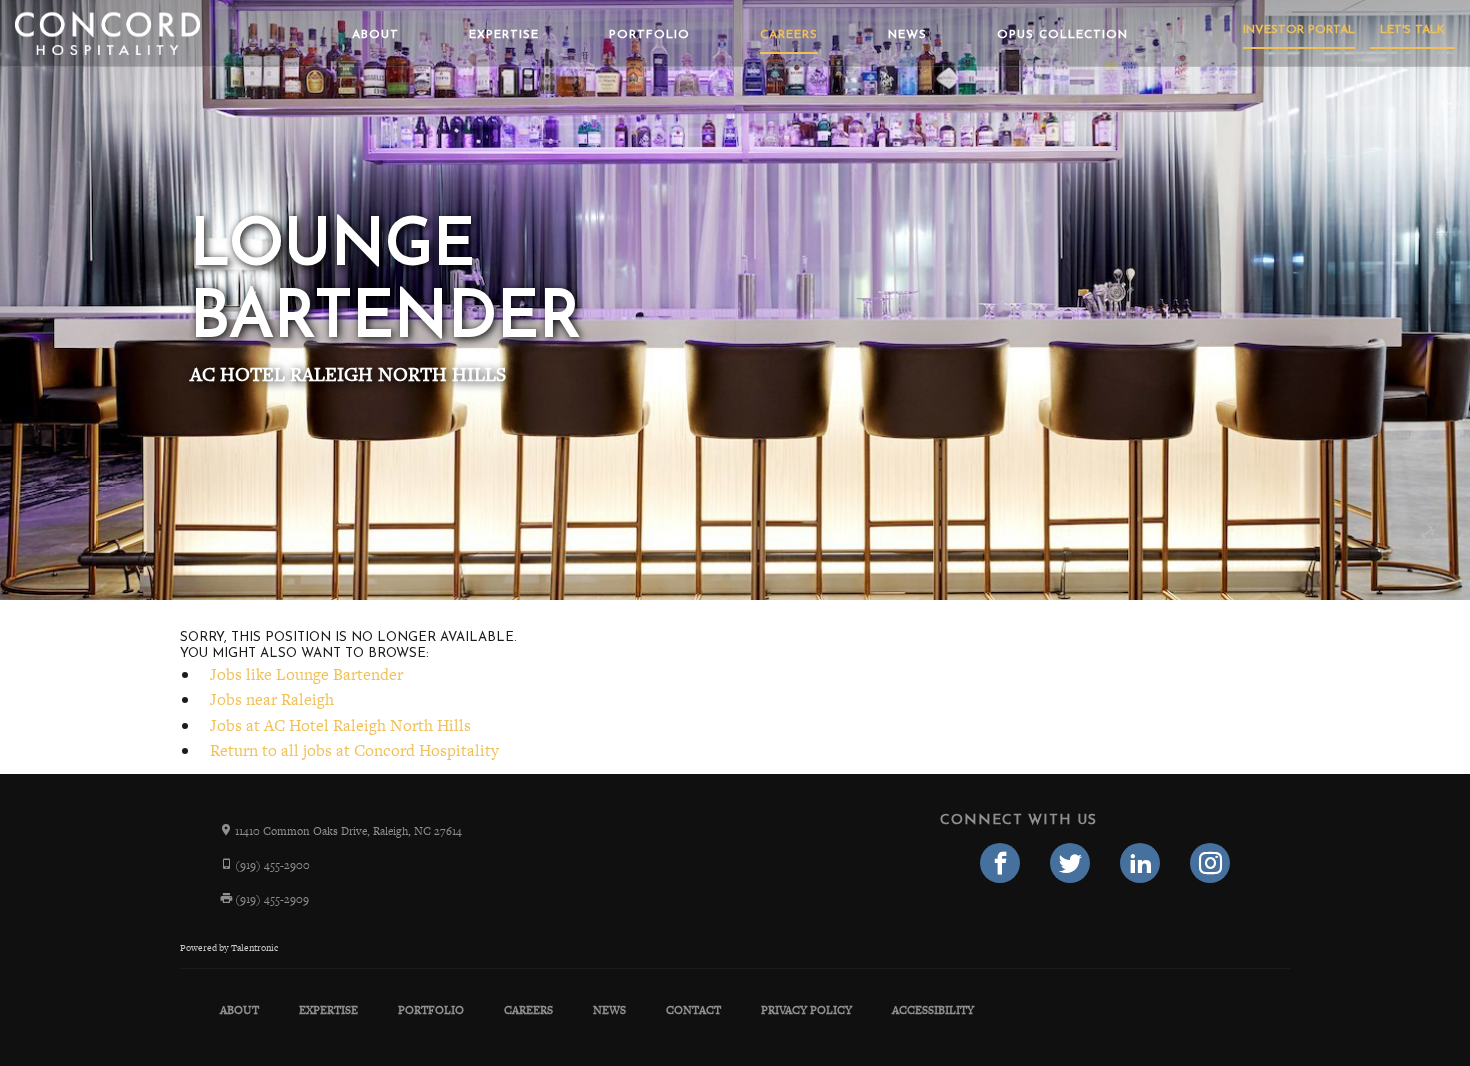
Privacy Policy (806, 1010)
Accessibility (933, 1010)
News (907, 35)
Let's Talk (1412, 30)
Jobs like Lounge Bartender (306, 674)
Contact (693, 1010)
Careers (789, 35)
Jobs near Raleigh (272, 699)
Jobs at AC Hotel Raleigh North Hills (340, 725)
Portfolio (649, 35)
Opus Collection (1062, 35)
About (375, 35)
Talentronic (254, 948)
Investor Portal (1299, 30)
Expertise (504, 35)
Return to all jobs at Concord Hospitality (354, 750)
